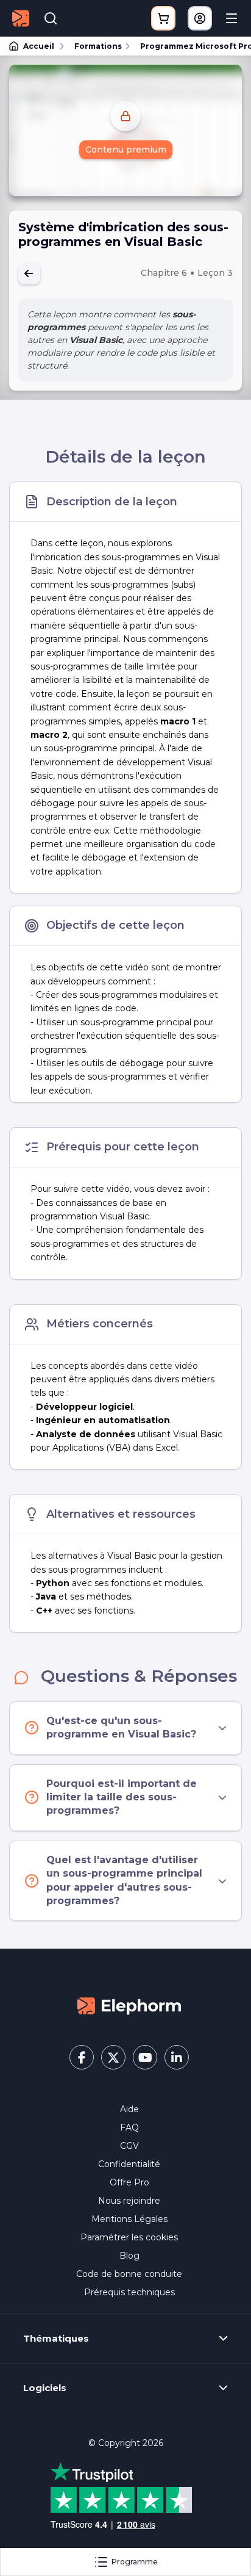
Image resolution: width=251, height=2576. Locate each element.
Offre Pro (129, 2182)
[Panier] (163, 18)
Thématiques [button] (56, 2339)
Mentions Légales (129, 2219)
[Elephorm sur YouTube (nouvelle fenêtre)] (145, 2057)
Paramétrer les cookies (129, 2237)
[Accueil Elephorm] (129, 2005)
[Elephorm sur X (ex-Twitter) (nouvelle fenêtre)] (113, 2057)
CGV (129, 2146)
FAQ (129, 2127)
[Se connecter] (200, 18)
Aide (129, 2109)
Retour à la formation (29, 273)
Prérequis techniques (129, 2292)
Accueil (39, 46)
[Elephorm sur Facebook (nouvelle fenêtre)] (82, 2057)
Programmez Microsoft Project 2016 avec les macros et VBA (190, 46)
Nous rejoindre (129, 2201)
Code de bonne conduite (129, 2274)
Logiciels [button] (45, 2388)
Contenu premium (126, 150)
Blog (129, 2256)
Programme (135, 2562)
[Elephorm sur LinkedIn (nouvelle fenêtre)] (177, 2057)
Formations (98, 46)
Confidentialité (129, 2164)
